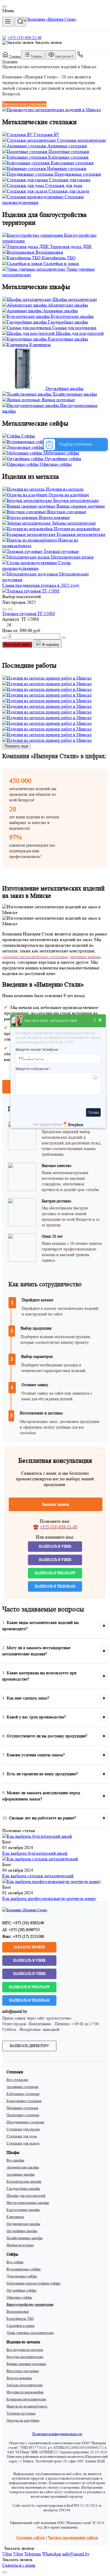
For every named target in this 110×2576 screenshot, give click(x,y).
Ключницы (15, 2217)
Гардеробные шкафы (23, 2188)
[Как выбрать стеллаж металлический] (40, 1859)
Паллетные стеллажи (23, 2115)
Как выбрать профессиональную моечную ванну (49, 1898)
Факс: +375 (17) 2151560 (23, 1936)
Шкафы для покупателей (26, 2196)
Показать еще (16, 746)
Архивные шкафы (21, 2174)
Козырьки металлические (26, 2399)
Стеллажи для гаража (23, 2129)
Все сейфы (15, 2262)
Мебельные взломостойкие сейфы (33, 2283)
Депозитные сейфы (22, 2276)
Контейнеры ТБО (20, 2319)
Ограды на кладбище (23, 2420)
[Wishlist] (5, 609)
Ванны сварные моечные (26, 2364)
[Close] (5, 7)
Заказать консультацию (24, 104)
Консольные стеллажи (24, 2101)
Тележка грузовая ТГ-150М (28, 613)
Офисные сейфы (19, 2297)
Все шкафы (15, 2160)
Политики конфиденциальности (57, 2434)
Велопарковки (18, 2311)
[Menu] (8, 22)
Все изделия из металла (25, 2350)
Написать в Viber (55, 1546)
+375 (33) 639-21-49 (25, 38)
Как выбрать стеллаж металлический (38, 1876)
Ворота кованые (19, 2378)
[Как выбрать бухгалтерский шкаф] (37, 1836)
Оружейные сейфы (21, 2290)
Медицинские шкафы (23, 2224)
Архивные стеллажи (22, 2087)
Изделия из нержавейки (25, 2392)
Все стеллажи (17, 2080)
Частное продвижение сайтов (73, 2538)
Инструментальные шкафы (28, 2203)
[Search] (20, 22)
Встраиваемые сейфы (24, 2269)
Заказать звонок (48, 42)
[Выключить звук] (95, 1021)
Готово (93, 1112)
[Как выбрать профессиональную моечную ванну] (52, 1881)
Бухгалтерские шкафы (24, 2181)
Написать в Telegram (55, 1586)
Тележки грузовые (21, 2413)
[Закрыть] (100, 1021)
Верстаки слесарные (23, 2371)
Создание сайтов (31, 2538)
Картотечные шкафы (23, 2210)
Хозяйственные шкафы (25, 2238)
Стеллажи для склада (23, 2143)
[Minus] (5, 638)
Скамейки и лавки (20, 2326)
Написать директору (29, 2046)
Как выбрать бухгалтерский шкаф (35, 1853)
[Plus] (63, 638)
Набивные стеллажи (22, 2108)
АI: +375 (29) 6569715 (21, 1930)
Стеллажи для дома (22, 2136)
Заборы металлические (25, 2385)
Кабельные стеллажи (23, 2094)
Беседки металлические (25, 2357)
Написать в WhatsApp (55, 1573)
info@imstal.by (15, 2011)
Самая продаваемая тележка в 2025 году (41, 585)
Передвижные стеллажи (25, 2122)
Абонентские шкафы (23, 2167)
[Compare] (10, 609)
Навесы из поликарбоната (27, 2406)
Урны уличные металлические (30, 2333)
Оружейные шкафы (22, 2231)
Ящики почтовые (20, 2245)
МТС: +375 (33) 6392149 (23, 1923)
